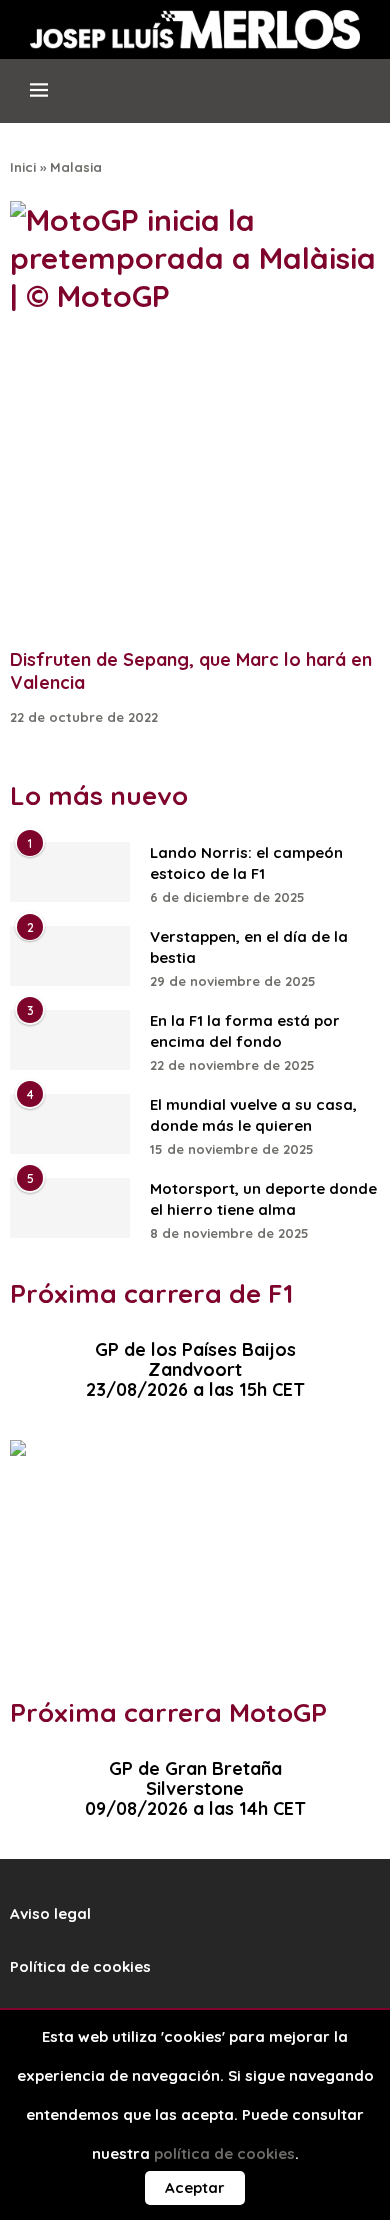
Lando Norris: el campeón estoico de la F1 (246, 863)
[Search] (359, 99)
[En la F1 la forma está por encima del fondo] (70, 1040)
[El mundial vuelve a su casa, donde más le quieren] (70, 1124)
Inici (23, 167)
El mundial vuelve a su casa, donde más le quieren (253, 1115)
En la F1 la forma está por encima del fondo (245, 1031)
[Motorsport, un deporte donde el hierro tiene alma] (70, 1208)
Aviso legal (50, 1913)
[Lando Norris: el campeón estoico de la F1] (70, 872)
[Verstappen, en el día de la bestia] (70, 956)
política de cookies (224, 2153)
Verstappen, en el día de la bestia (249, 947)
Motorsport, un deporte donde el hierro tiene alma (263, 1199)
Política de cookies (80, 1966)
